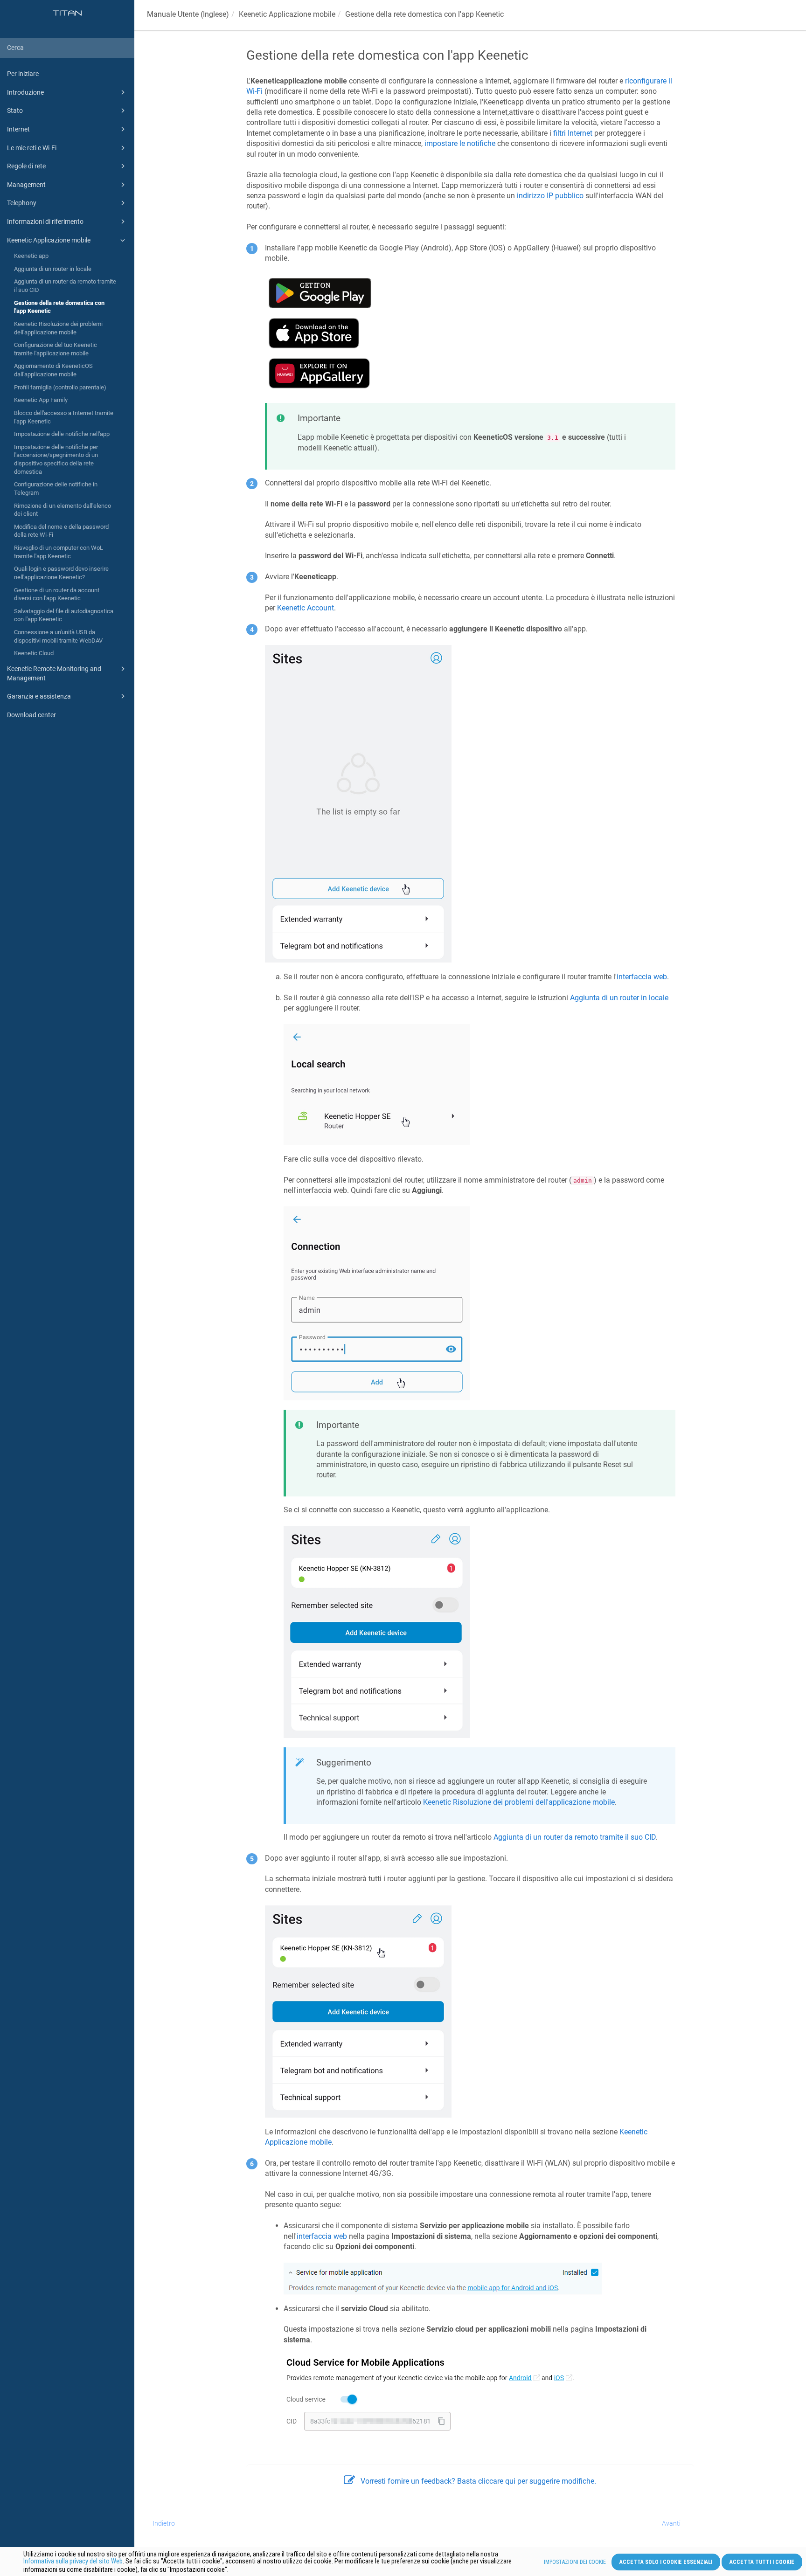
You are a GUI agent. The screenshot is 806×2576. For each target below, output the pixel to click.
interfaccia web (642, 977)
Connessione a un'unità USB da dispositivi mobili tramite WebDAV (58, 636)
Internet (18, 129)
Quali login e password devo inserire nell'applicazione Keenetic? (61, 573)
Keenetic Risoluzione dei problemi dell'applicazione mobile (58, 328)
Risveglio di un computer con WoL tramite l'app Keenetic (59, 552)
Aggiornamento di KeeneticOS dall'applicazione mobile (53, 370)
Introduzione (25, 92)
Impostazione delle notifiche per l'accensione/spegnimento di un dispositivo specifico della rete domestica (56, 459)
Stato (15, 111)
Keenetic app (31, 256)
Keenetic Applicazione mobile (49, 240)
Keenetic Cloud (34, 653)
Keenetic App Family (41, 400)
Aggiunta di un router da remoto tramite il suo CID (65, 286)
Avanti (671, 2523)
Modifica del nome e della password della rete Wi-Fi (61, 531)
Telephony (22, 203)
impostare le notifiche (460, 143)
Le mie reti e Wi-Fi (32, 148)
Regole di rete (26, 166)
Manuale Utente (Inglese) (188, 14)
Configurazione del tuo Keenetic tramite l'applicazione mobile (56, 349)
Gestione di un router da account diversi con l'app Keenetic (57, 594)
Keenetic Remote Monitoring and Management (54, 673)
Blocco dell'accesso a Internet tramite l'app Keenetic (64, 417)
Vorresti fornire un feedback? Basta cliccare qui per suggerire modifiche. (478, 2481)
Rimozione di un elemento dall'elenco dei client (63, 510)
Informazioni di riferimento (45, 222)
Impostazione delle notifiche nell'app (62, 434)
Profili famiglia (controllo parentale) (60, 387)
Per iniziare (23, 74)
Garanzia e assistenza (39, 696)
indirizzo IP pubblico (550, 196)
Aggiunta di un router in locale (53, 269)
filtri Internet (573, 133)
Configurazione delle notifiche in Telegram (56, 488)
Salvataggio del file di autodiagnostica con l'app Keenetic (64, 615)
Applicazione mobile (287, 14)
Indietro (164, 2523)
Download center (31, 715)
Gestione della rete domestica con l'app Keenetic (59, 307)
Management (26, 185)
